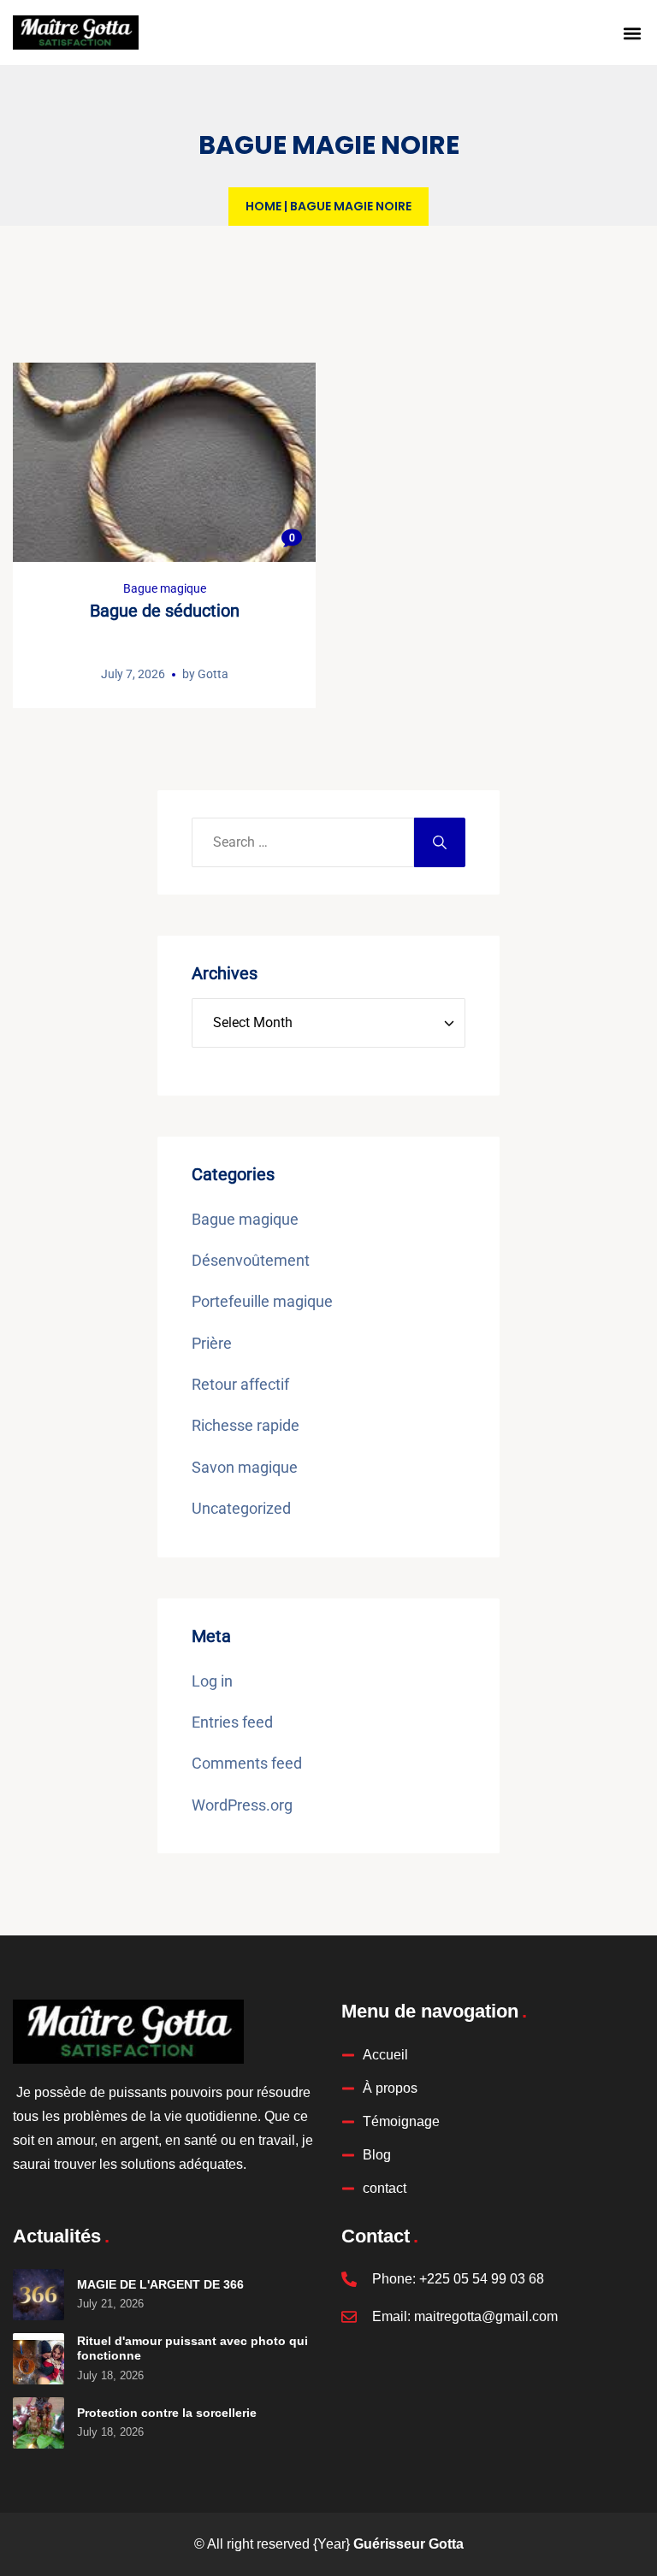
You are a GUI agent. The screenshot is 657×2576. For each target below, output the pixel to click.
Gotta (213, 674)
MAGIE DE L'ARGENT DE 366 (160, 2284)
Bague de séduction (165, 611)
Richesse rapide (246, 1425)
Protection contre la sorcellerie (167, 2413)
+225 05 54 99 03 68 (482, 2279)
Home (263, 206)
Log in (212, 1681)
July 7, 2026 (133, 674)
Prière (212, 1343)
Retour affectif (240, 1384)
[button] (632, 33)
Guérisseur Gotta (408, 2544)
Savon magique (245, 1467)
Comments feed (247, 1763)
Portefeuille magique (262, 1301)
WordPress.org (242, 1805)
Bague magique (165, 588)
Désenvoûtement (251, 1260)
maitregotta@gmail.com (486, 2316)
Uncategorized (241, 1508)
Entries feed (232, 1722)
